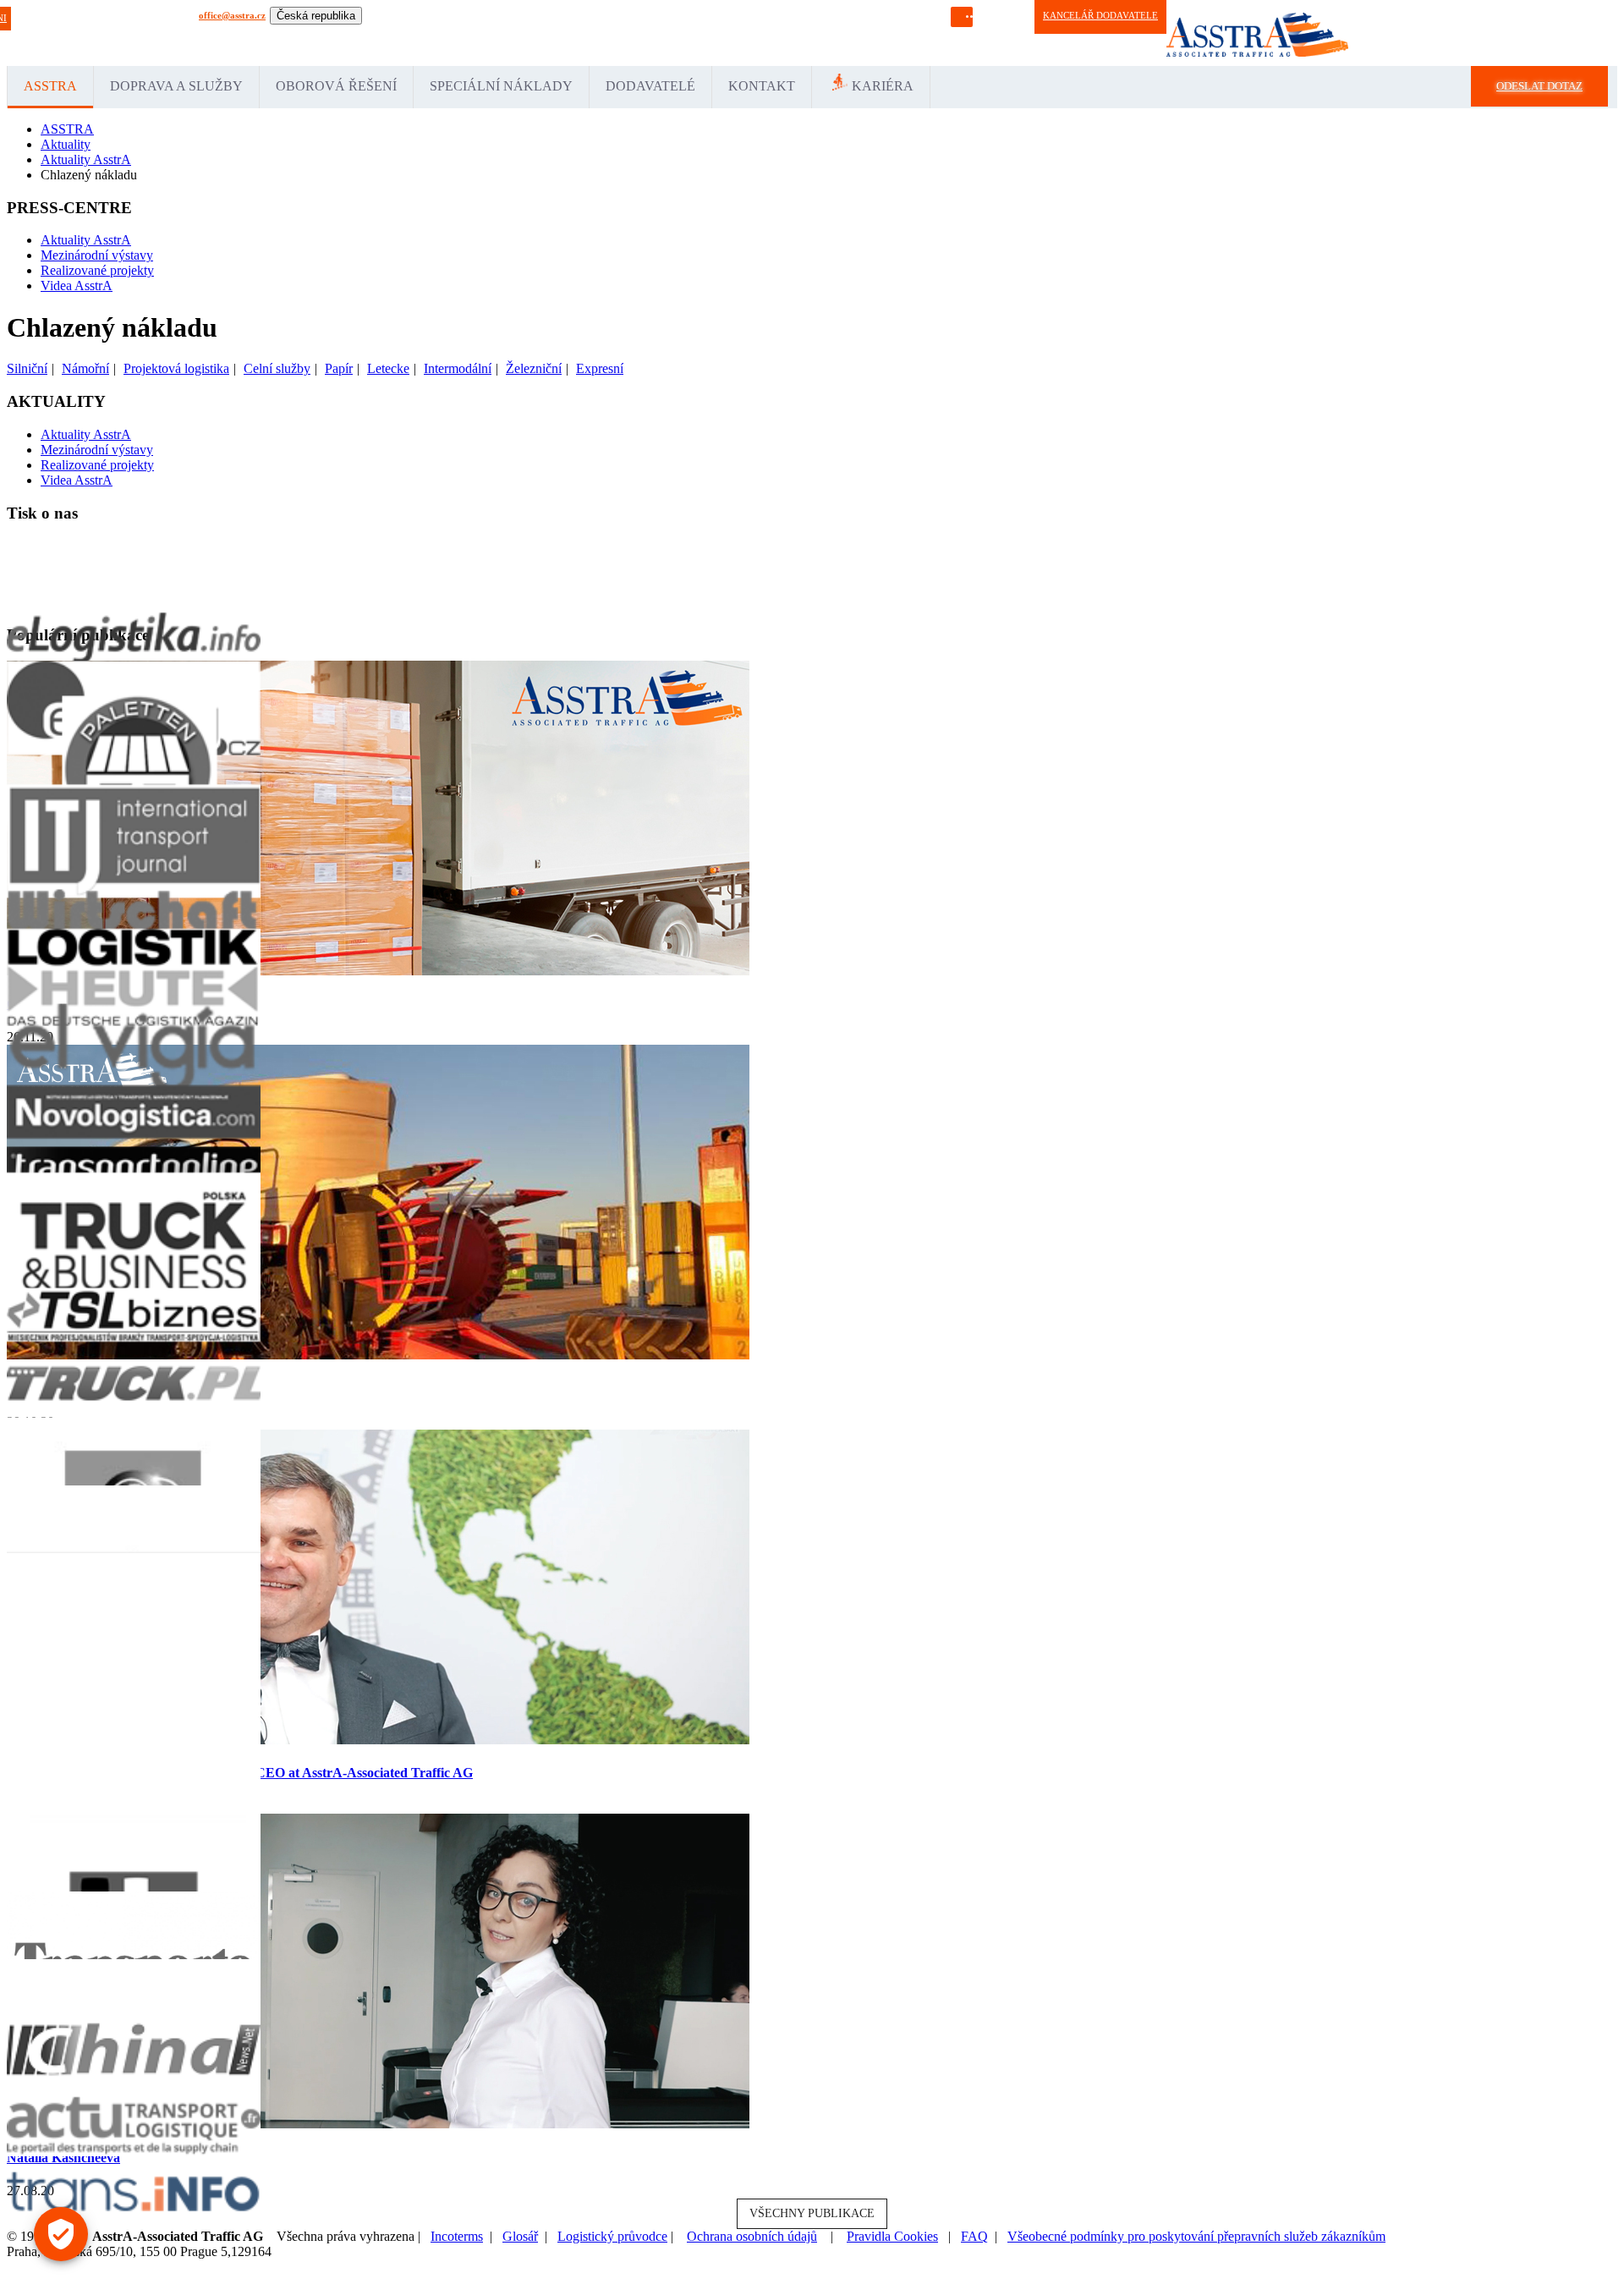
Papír (339, 368)
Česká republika (316, 16)
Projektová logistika (176, 368)
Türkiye (619, 33)
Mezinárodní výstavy (97, 255)
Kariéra (883, 86)
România (582, 33)
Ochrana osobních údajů (752, 2236)
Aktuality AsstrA (86, 240)
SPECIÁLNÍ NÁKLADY (501, 86)
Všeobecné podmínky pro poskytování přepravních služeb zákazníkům (1196, 2236)
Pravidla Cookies (892, 2236)
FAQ (974, 2236)
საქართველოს (871, 33)
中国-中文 (812, 33)
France (460, 33)
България (928, 33)
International (333, 33)
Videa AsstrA (77, 286)
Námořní (85, 368)
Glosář (520, 2236)
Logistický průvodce (612, 2236)
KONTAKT (762, 86)
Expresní (600, 368)
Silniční (27, 368)
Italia (487, 33)
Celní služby (277, 368)
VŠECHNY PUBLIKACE (812, 2213)
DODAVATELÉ (650, 86)
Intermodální (458, 368)
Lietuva (516, 33)
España (428, 33)
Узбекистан (729, 33)
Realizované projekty (97, 270)
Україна (772, 33)
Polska (547, 33)
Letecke (388, 368)
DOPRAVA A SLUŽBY (176, 86)
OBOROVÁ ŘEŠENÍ (336, 86)
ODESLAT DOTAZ (1539, 86)
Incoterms (457, 2236)
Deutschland (386, 33)
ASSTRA (50, 86)
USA (648, 33)
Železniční (534, 368)
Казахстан (682, 33)
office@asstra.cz (232, 15)
